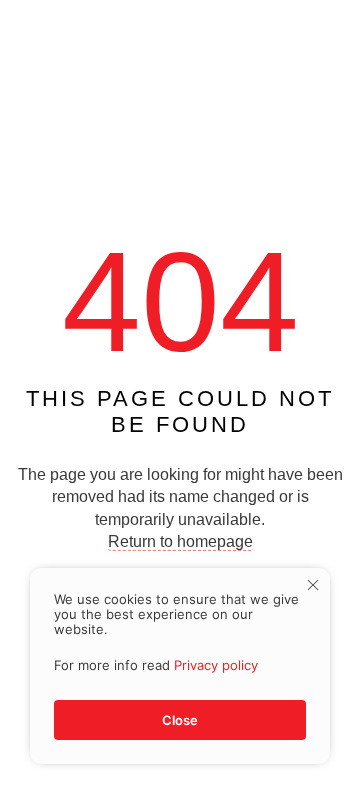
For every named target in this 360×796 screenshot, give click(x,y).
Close (180, 720)
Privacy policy (216, 665)
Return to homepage (180, 541)
